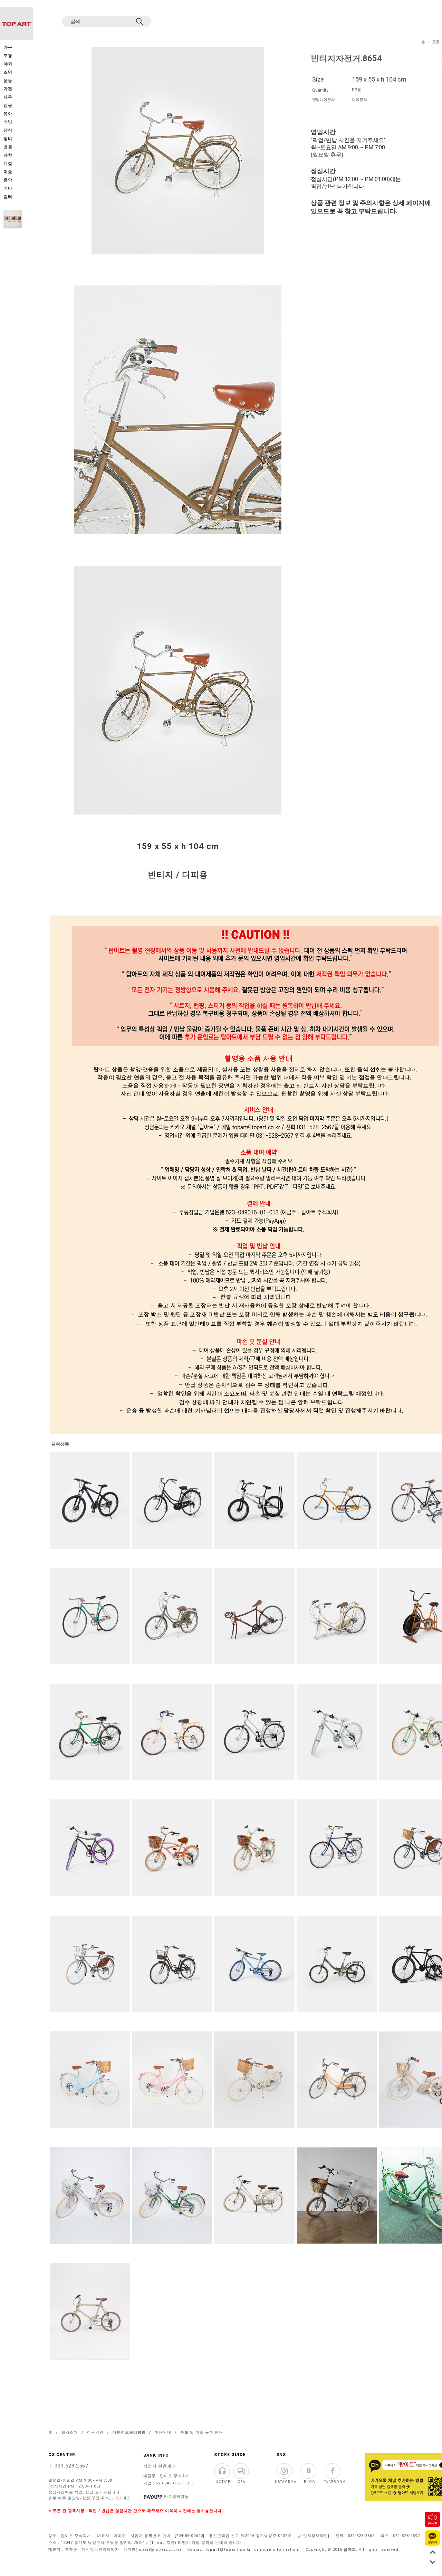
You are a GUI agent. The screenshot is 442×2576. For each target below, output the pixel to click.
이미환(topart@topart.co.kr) (152, 2550)
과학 (8, 155)
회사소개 (70, 2432)
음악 (8, 180)
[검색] (140, 21)
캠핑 (8, 106)
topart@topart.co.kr (228, 2550)
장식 (8, 130)
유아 (8, 114)
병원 (8, 147)
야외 (8, 64)
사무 (8, 97)
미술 (8, 172)
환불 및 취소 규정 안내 (202, 2432)
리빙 (8, 122)
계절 (8, 164)
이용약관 (95, 2432)
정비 (8, 139)
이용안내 (163, 2432)
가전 (8, 89)
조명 (8, 72)
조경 (8, 56)
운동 (436, 42)
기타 (8, 189)
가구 (8, 48)
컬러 (8, 197)
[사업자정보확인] (314, 2536)
